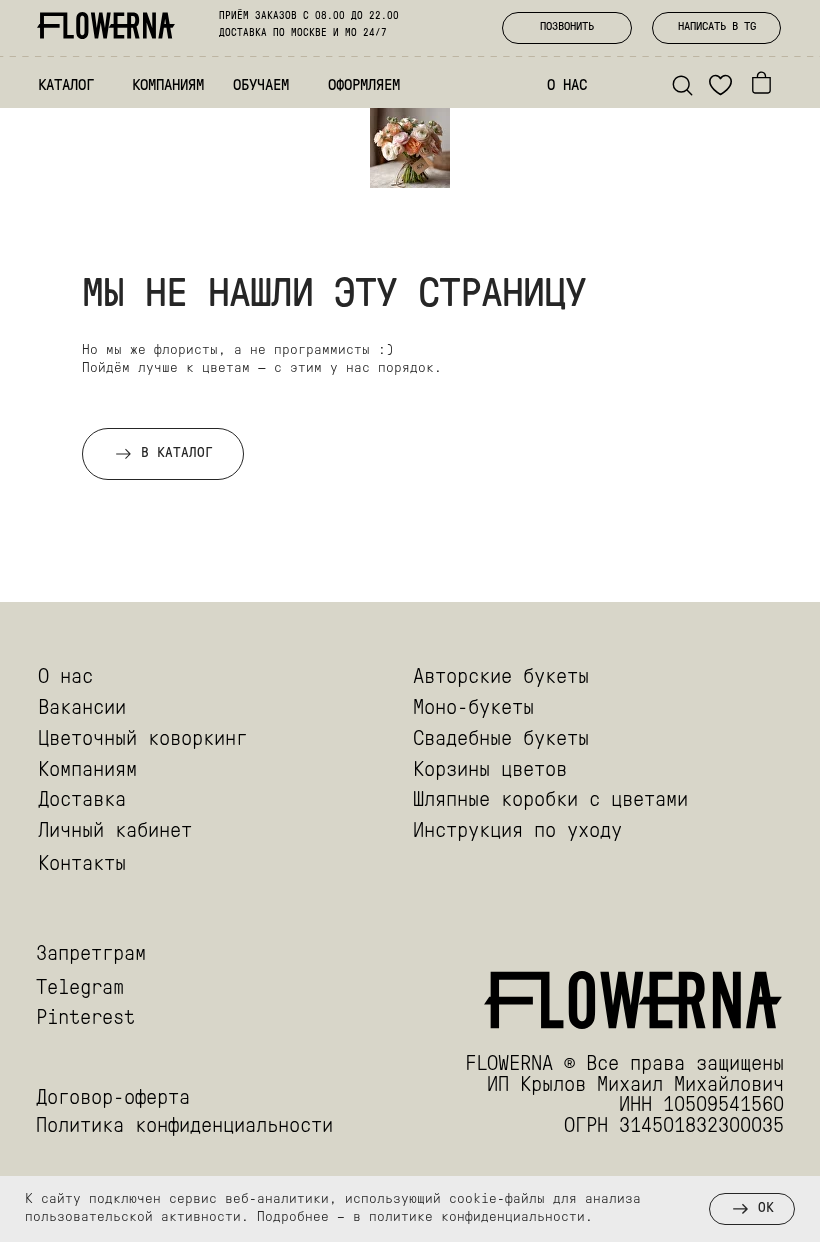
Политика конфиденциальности (184, 1127)
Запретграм (91, 955)
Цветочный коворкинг (142, 740)
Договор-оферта (113, 1099)
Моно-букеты (473, 709)
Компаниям (87, 771)
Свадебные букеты (501, 740)
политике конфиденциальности (477, 1217)
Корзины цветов (490, 771)
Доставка (82, 801)
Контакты (82, 865)
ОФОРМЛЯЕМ (364, 86)
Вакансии (82, 709)
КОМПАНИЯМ (168, 86)
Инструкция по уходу (517, 832)
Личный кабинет (115, 832)
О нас (65, 678)
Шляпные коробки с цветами (550, 801)
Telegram (80, 989)
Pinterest (85, 1019)
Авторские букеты (501, 678)
